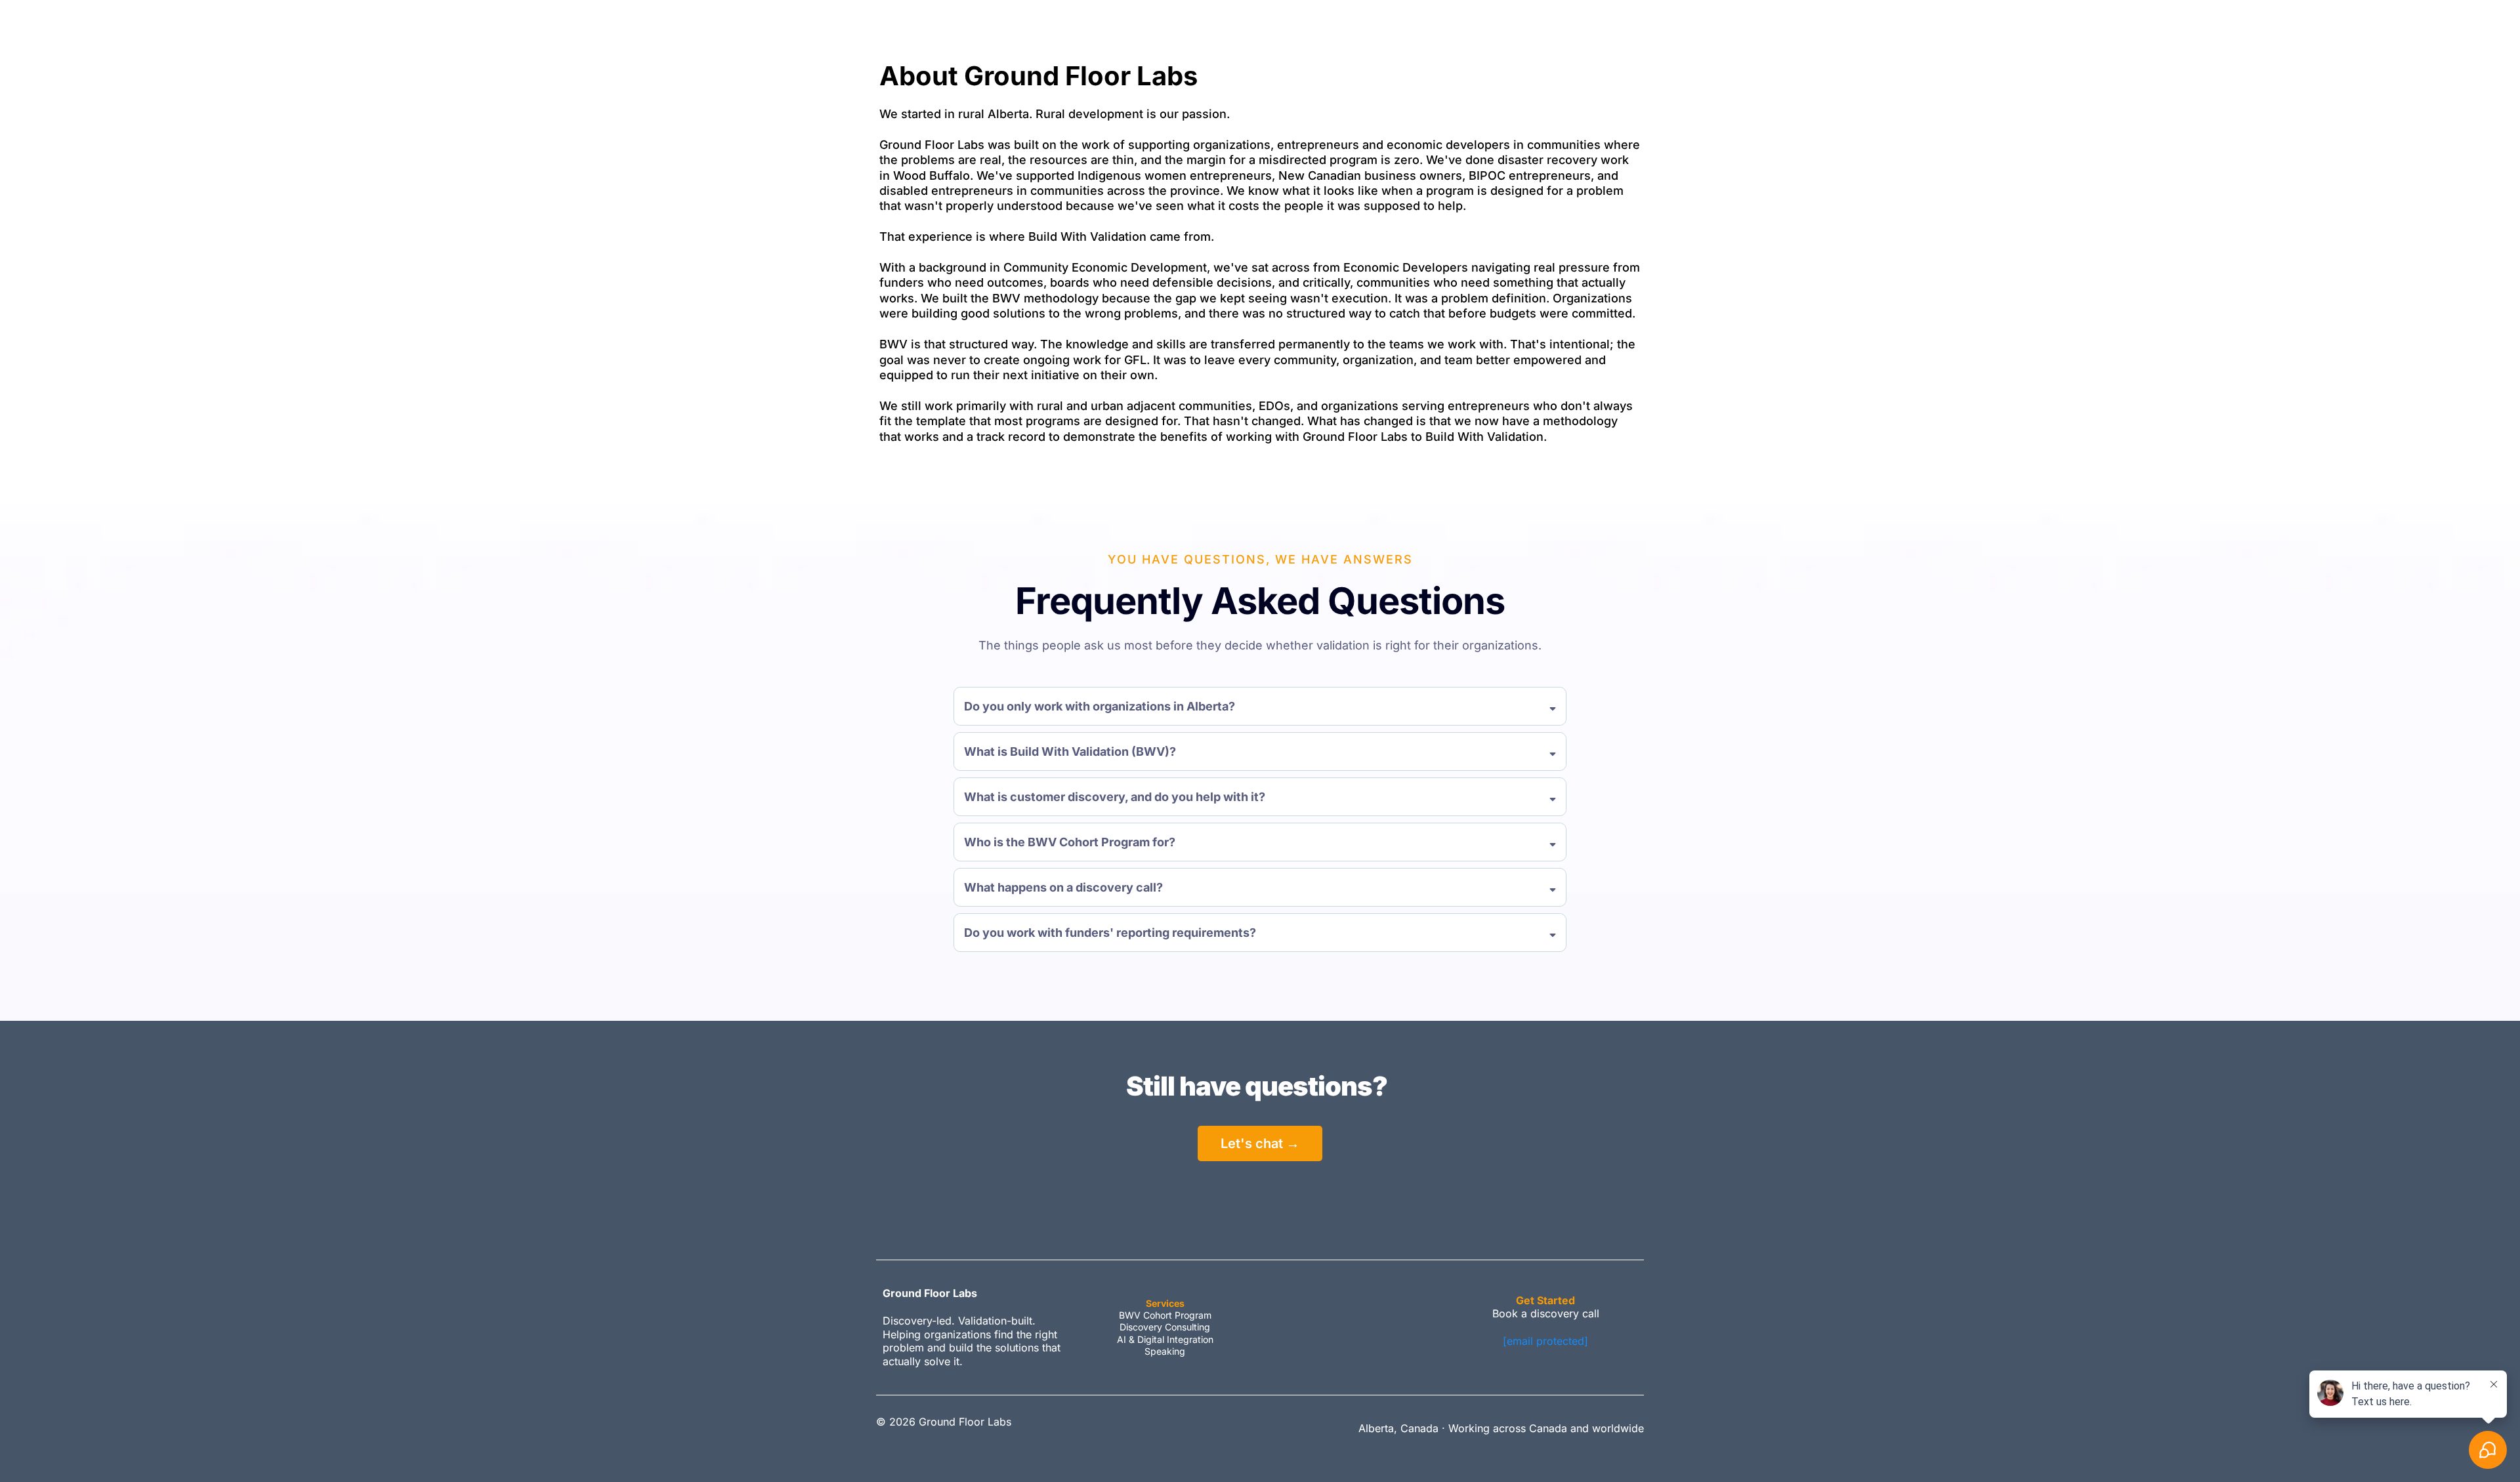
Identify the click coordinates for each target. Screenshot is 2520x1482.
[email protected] (1545, 1341)
